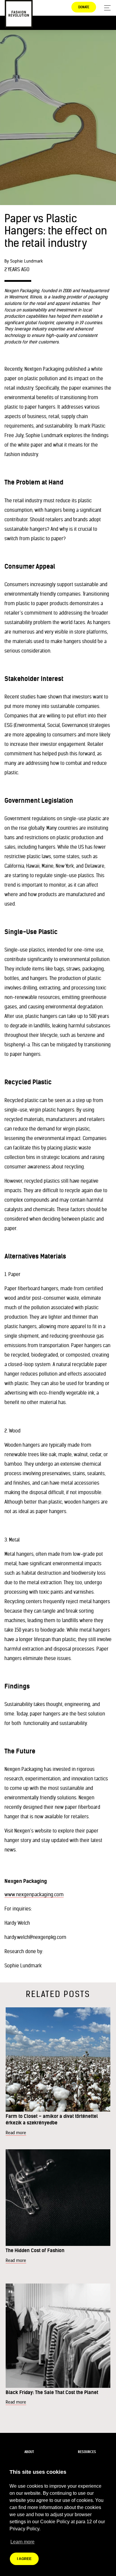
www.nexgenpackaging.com (34, 1894)
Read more (16, 2133)
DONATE (84, 7)
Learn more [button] (22, 2542)
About (29, 2452)
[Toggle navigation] (106, 8)
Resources (87, 2452)
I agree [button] (24, 2559)
